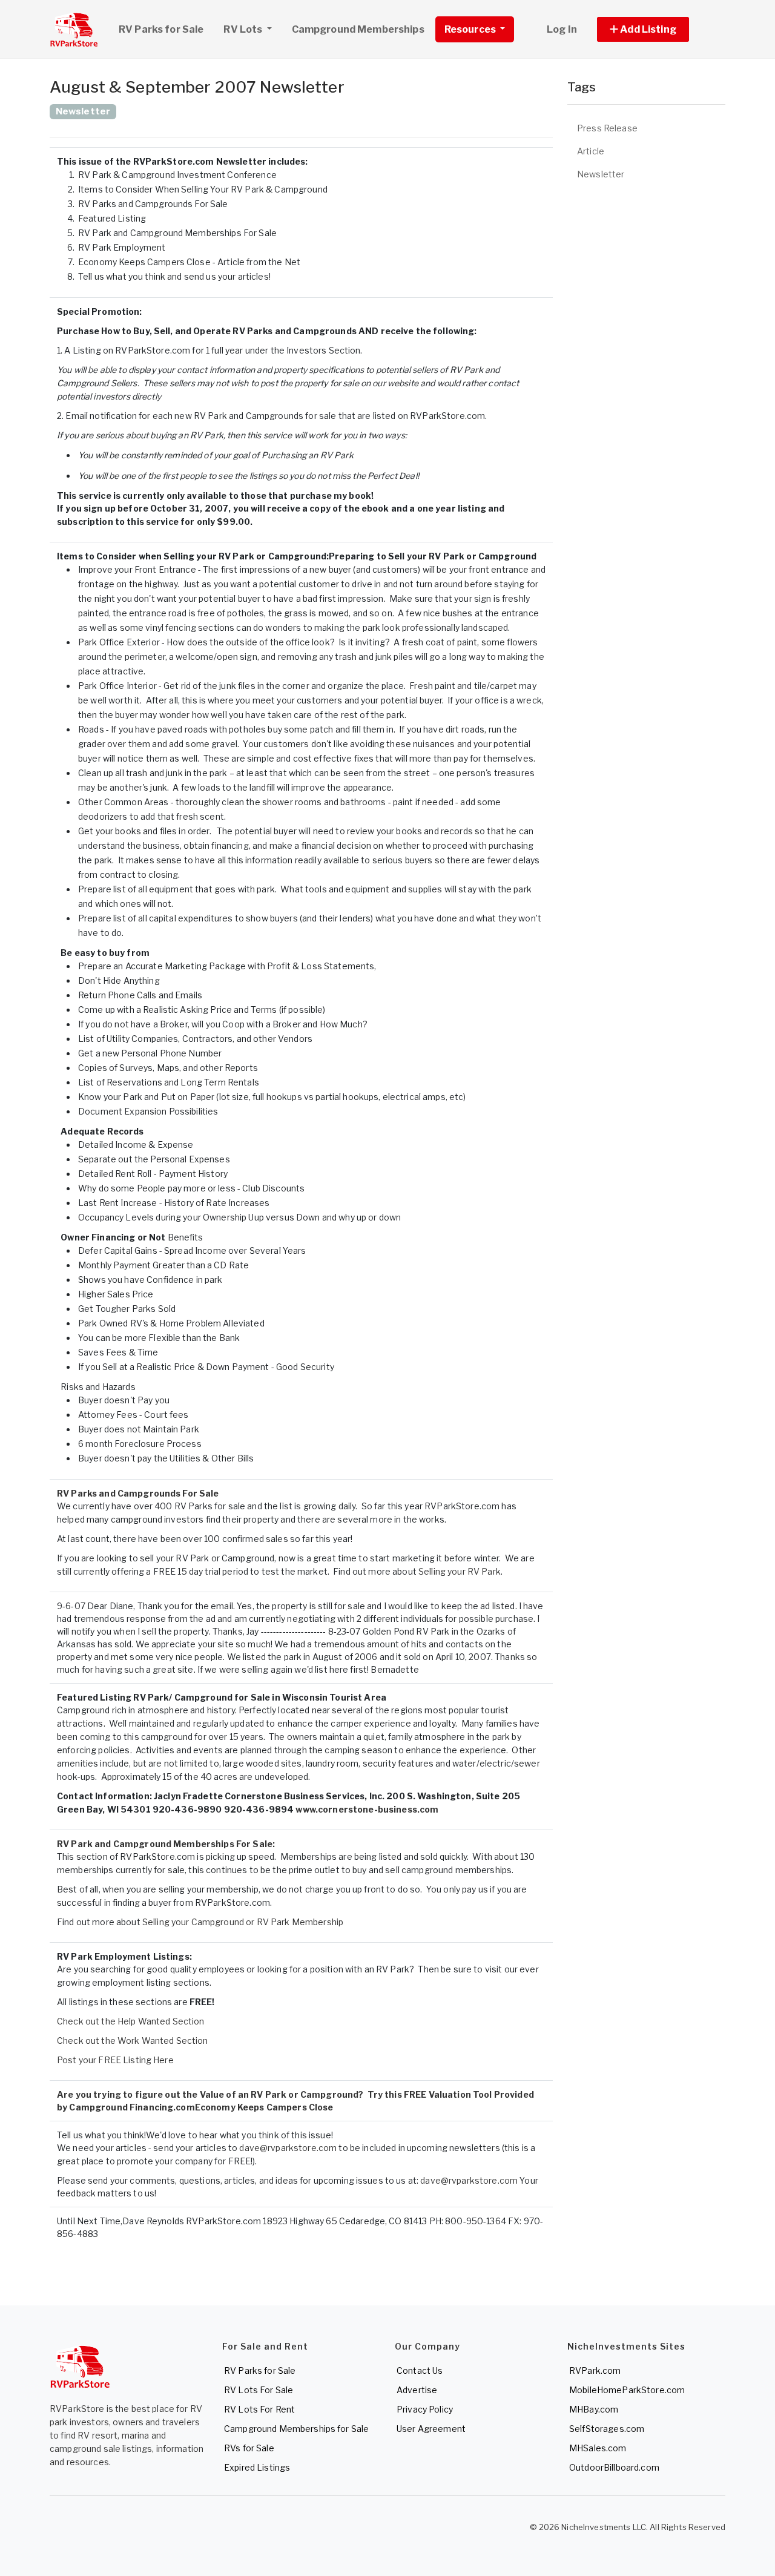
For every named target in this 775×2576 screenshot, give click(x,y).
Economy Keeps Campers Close (264, 2107)
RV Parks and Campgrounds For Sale (138, 1493)
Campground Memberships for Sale (296, 2429)
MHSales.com (598, 2448)
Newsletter (601, 174)
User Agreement (431, 2429)
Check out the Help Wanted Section (131, 2021)
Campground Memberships (358, 29)
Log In (562, 29)
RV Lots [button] (244, 29)
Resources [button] (471, 29)
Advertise (417, 2390)
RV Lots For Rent (259, 2409)
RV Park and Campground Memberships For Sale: (166, 1844)
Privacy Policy (425, 2409)
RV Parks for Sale (161, 29)
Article (591, 151)
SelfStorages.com (607, 2429)
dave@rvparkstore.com (288, 2148)
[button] (657, 29)
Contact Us (420, 2370)
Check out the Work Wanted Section (133, 2041)
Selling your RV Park (460, 1571)
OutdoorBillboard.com (614, 2467)
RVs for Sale (249, 2448)
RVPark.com (595, 2370)
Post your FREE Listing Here (115, 2060)
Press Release (607, 128)
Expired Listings (257, 2467)
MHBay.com (594, 2409)
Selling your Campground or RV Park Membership (243, 1922)
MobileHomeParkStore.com (627, 2390)
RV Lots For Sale (259, 2390)
